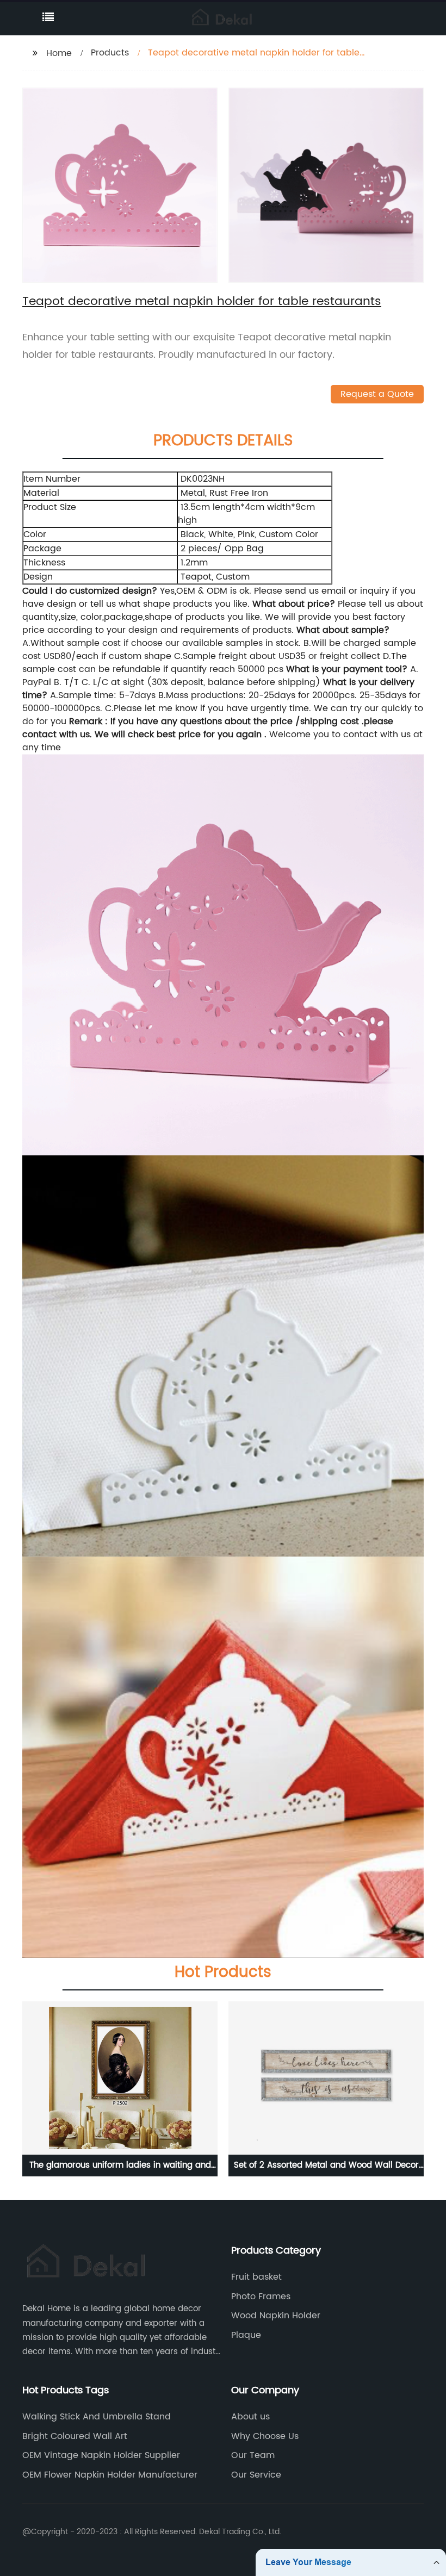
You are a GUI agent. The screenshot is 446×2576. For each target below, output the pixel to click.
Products (110, 53)
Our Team (253, 2455)
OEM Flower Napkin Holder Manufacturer (110, 2475)
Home (59, 53)
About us (250, 2417)
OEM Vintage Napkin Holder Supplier (101, 2455)
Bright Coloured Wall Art (75, 2436)
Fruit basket (256, 2277)
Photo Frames (261, 2297)
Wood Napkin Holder (276, 2316)
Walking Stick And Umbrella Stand (97, 2417)
